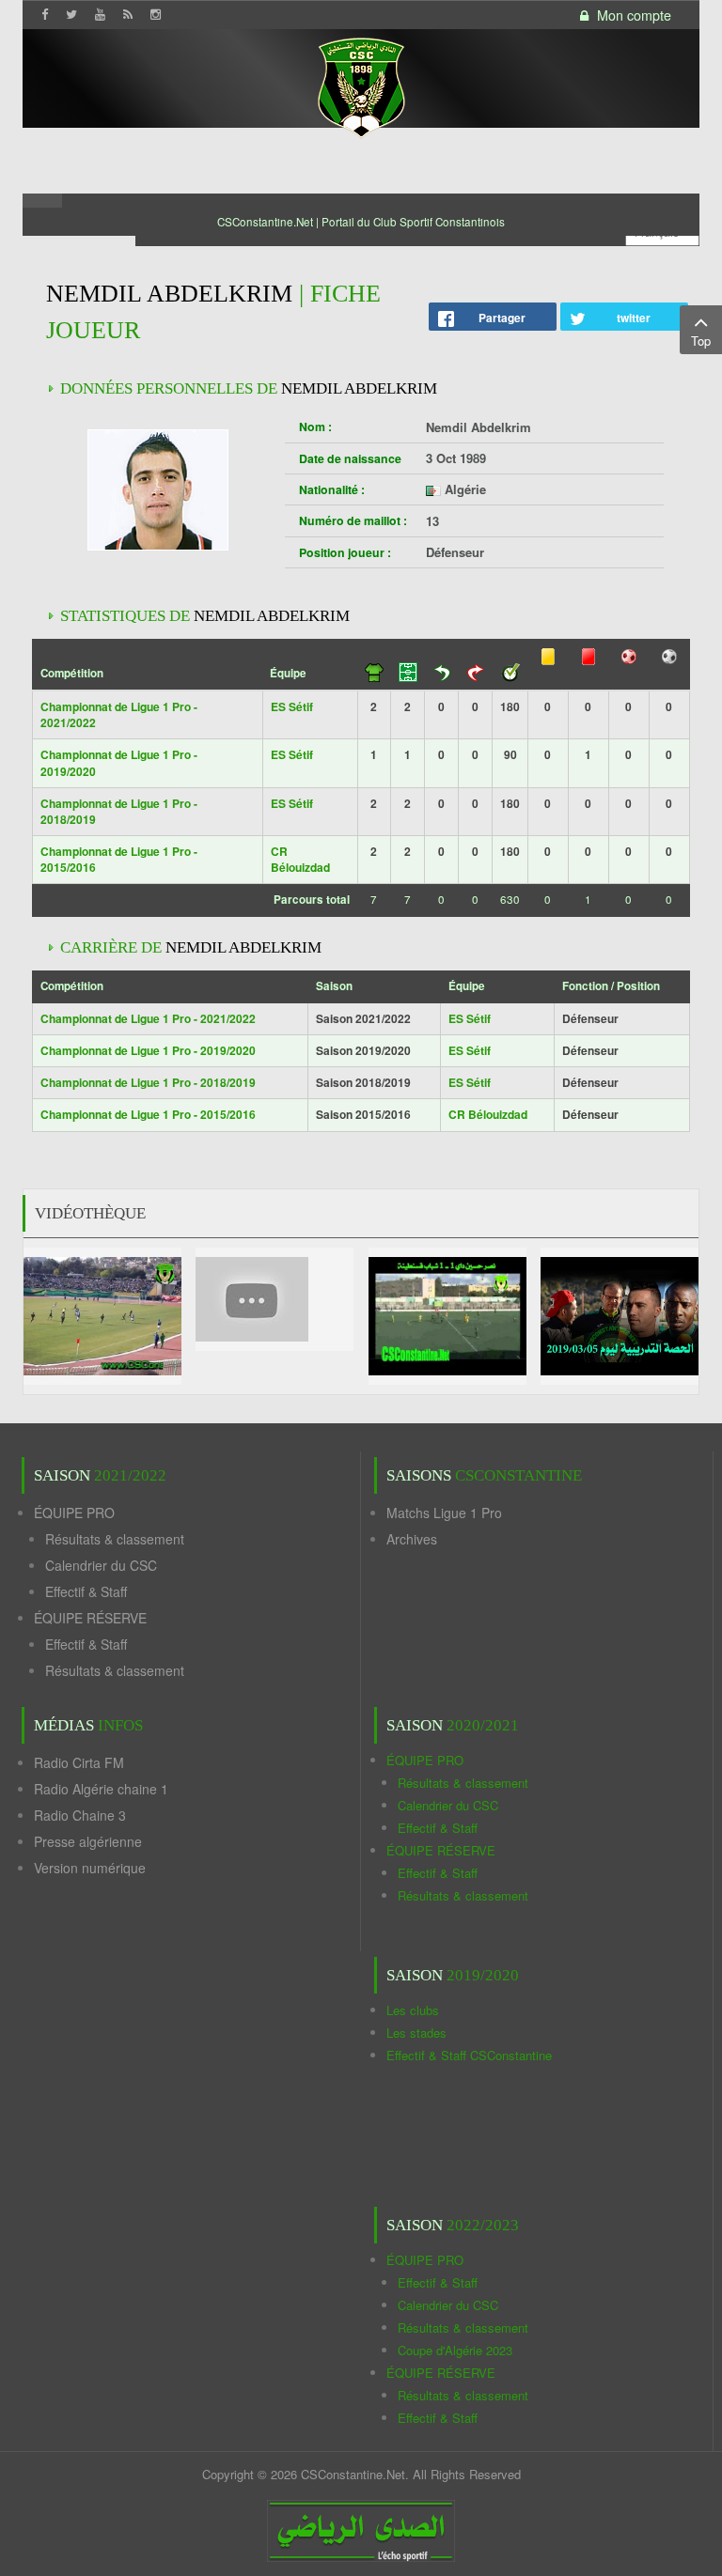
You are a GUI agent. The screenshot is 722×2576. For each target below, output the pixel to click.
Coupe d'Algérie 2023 (455, 2350)
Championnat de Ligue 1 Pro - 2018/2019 (119, 811)
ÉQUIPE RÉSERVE (90, 1618)
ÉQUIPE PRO (74, 1513)
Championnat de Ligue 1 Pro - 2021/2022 (119, 714)
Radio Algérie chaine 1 (101, 1789)
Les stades (416, 2033)
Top (701, 341)
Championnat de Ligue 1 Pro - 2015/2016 (119, 859)
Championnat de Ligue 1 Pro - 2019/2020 (119, 762)
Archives (412, 1539)
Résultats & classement (115, 1539)
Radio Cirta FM (79, 1762)
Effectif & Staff (86, 1591)
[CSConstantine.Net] (361, 85)
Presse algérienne (88, 1841)
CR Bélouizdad (300, 859)
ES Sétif (292, 706)
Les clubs (413, 2010)
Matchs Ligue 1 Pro (444, 1513)
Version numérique (90, 1868)
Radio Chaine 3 (80, 1815)
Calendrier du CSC (101, 1565)
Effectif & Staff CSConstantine (469, 2055)
